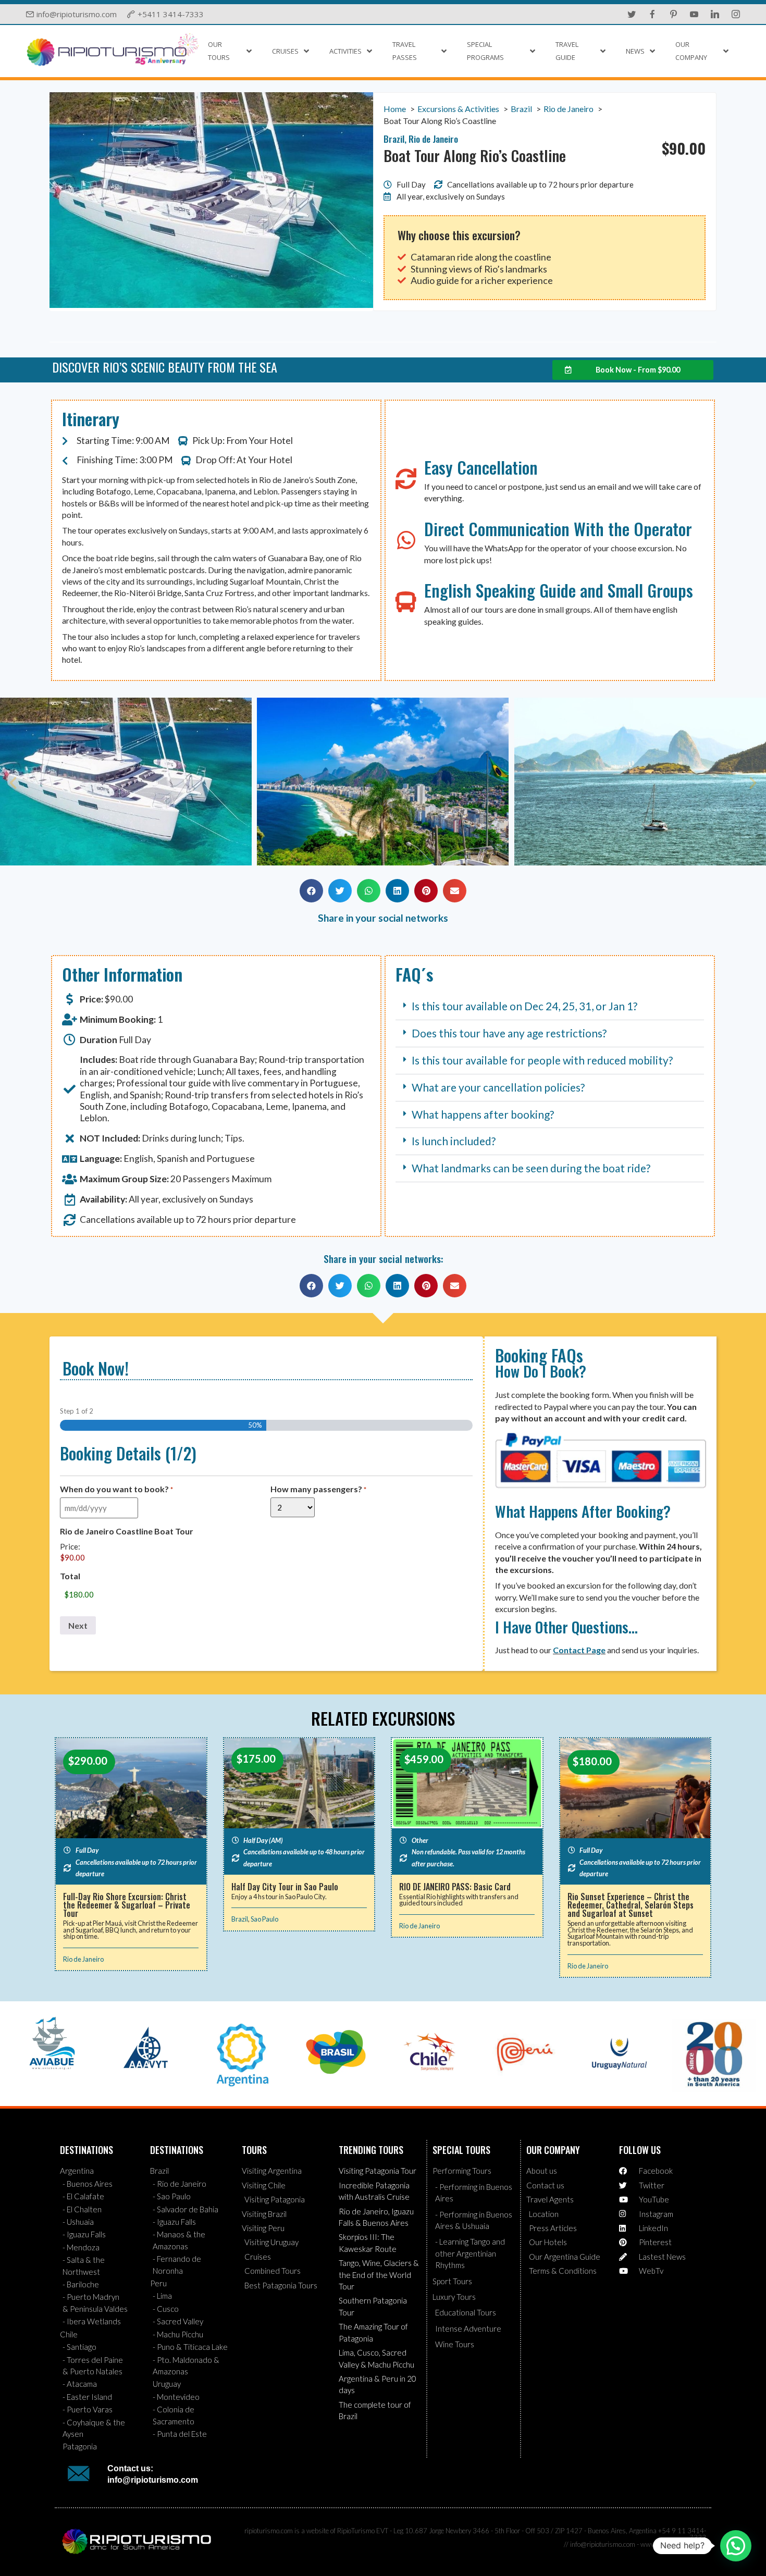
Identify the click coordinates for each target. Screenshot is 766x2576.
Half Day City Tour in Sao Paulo (285, 1887)
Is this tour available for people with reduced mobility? (542, 1060)
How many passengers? (318, 1489)
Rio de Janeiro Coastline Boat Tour (127, 1531)
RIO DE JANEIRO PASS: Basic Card (455, 1887)
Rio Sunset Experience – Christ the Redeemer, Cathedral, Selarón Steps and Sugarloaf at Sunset (631, 1905)
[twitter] (632, 14)
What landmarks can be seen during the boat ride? (531, 1168)
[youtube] (694, 14)
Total (70, 1576)
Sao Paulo (264, 1919)
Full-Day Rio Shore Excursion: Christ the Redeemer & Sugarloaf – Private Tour (127, 1905)
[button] (13, 783)
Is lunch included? (454, 1141)
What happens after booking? (483, 1114)
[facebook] (652, 14)
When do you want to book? (116, 1489)
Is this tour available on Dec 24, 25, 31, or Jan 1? (524, 1006)
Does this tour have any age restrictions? (509, 1033)
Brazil (240, 1919)
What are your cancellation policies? (498, 1087)
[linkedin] (715, 14)
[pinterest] (673, 14)
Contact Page (579, 1650)
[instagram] (736, 14)
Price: (70, 1547)
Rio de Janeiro (83, 1959)
